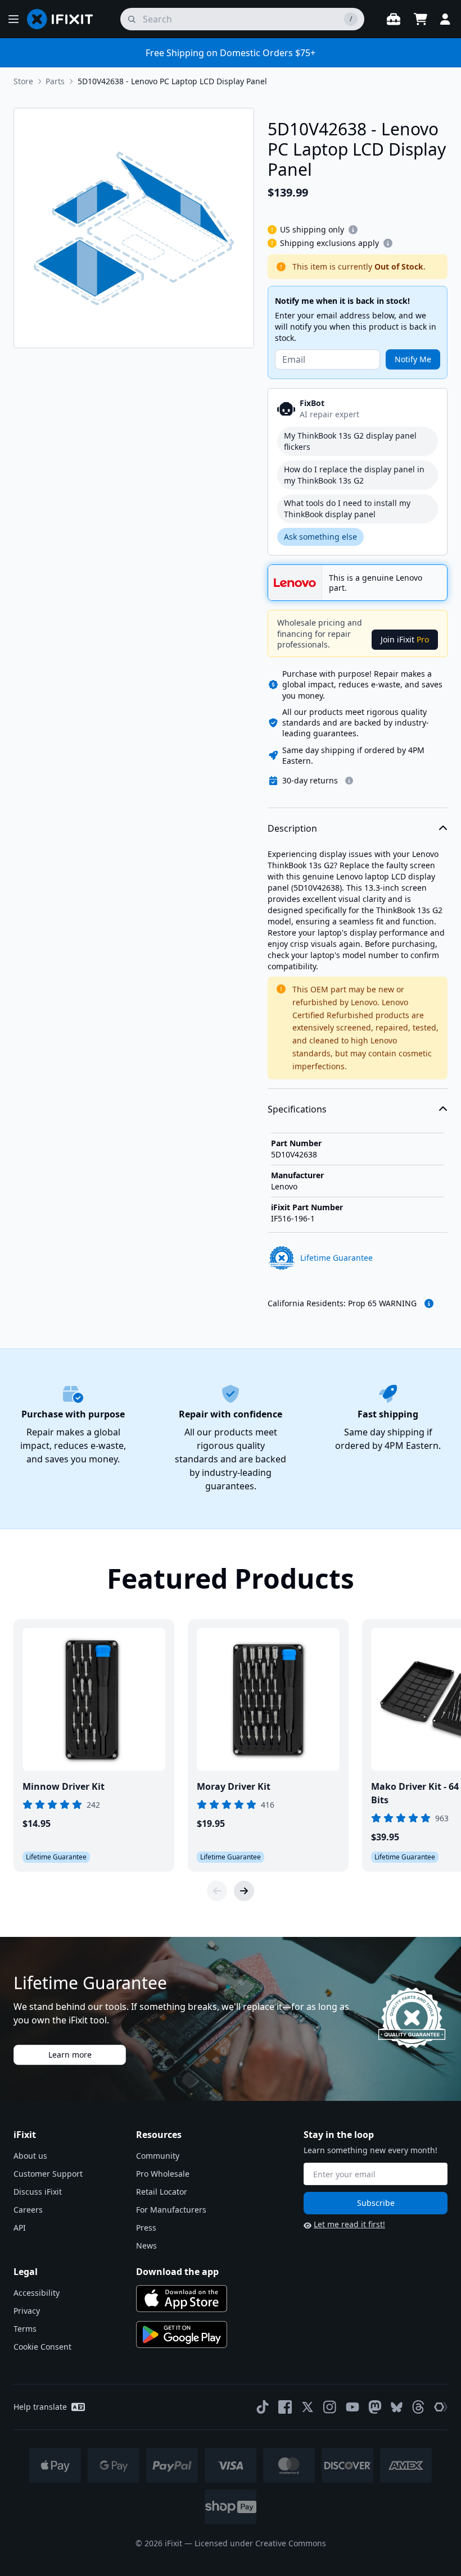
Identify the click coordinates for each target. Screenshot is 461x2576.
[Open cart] (421, 19)
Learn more (70, 2055)
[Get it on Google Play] (182, 2335)
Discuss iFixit (38, 2192)
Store (23, 81)
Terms (25, 2329)
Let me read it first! (349, 2224)
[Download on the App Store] (182, 2299)
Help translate (40, 2407)
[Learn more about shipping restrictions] (353, 230)
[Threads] (418, 2407)
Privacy (27, 2311)
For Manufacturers (171, 2210)
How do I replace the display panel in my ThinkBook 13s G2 (354, 475)
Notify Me (413, 359)
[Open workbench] (394, 19)
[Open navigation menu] (13, 19)
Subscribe (376, 2203)
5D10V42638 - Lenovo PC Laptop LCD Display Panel (172, 81)
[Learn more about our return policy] (349, 781)
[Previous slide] (217, 1891)
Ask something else (320, 537)
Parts (55, 81)
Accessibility (37, 2293)
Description (292, 828)
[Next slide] (244, 1891)
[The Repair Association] (441, 2407)
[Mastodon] (375, 2407)
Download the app (177, 2272)
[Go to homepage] (65, 19)
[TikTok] (263, 2407)
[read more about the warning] (429, 1303)
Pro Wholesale (163, 2174)
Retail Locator (162, 2192)
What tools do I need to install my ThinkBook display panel (347, 509)
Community (158, 2156)
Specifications (297, 1109)
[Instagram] (330, 2407)
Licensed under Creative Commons (260, 2543)
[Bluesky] (397, 2407)
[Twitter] (308, 2407)
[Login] (445, 19)
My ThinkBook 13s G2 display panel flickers (350, 441)
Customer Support (48, 2174)
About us (30, 2156)
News (146, 2246)
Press (146, 2228)
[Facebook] (285, 2407)
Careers (28, 2210)
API (20, 2228)
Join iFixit (405, 639)
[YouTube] (352, 2407)
